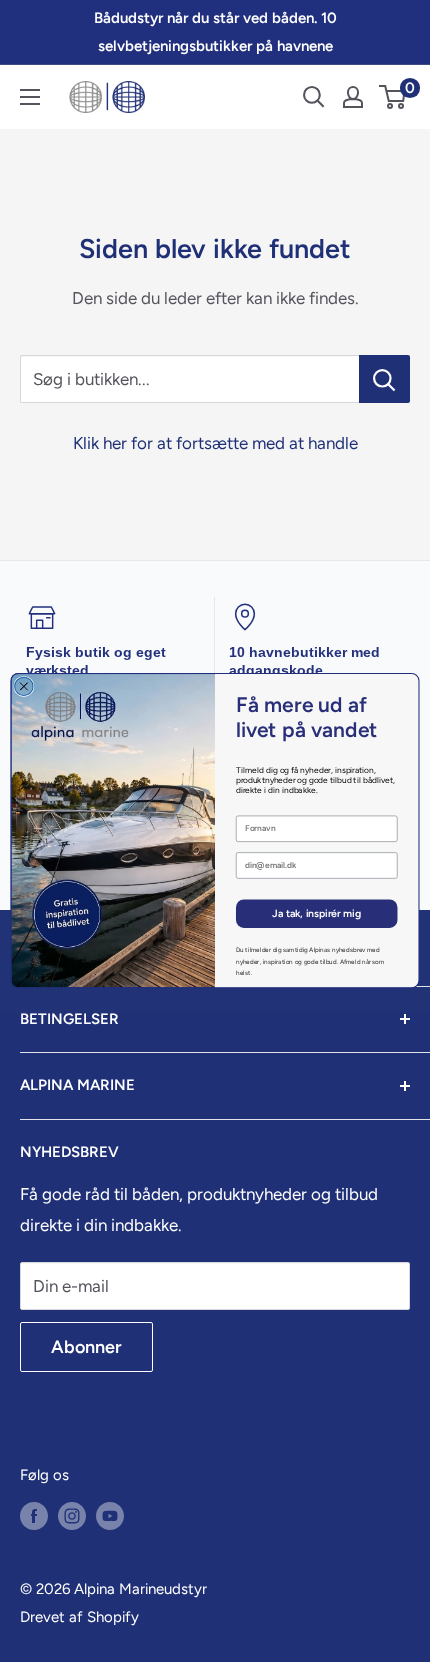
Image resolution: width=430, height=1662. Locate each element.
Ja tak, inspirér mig (316, 914)
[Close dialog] (24, 686)
